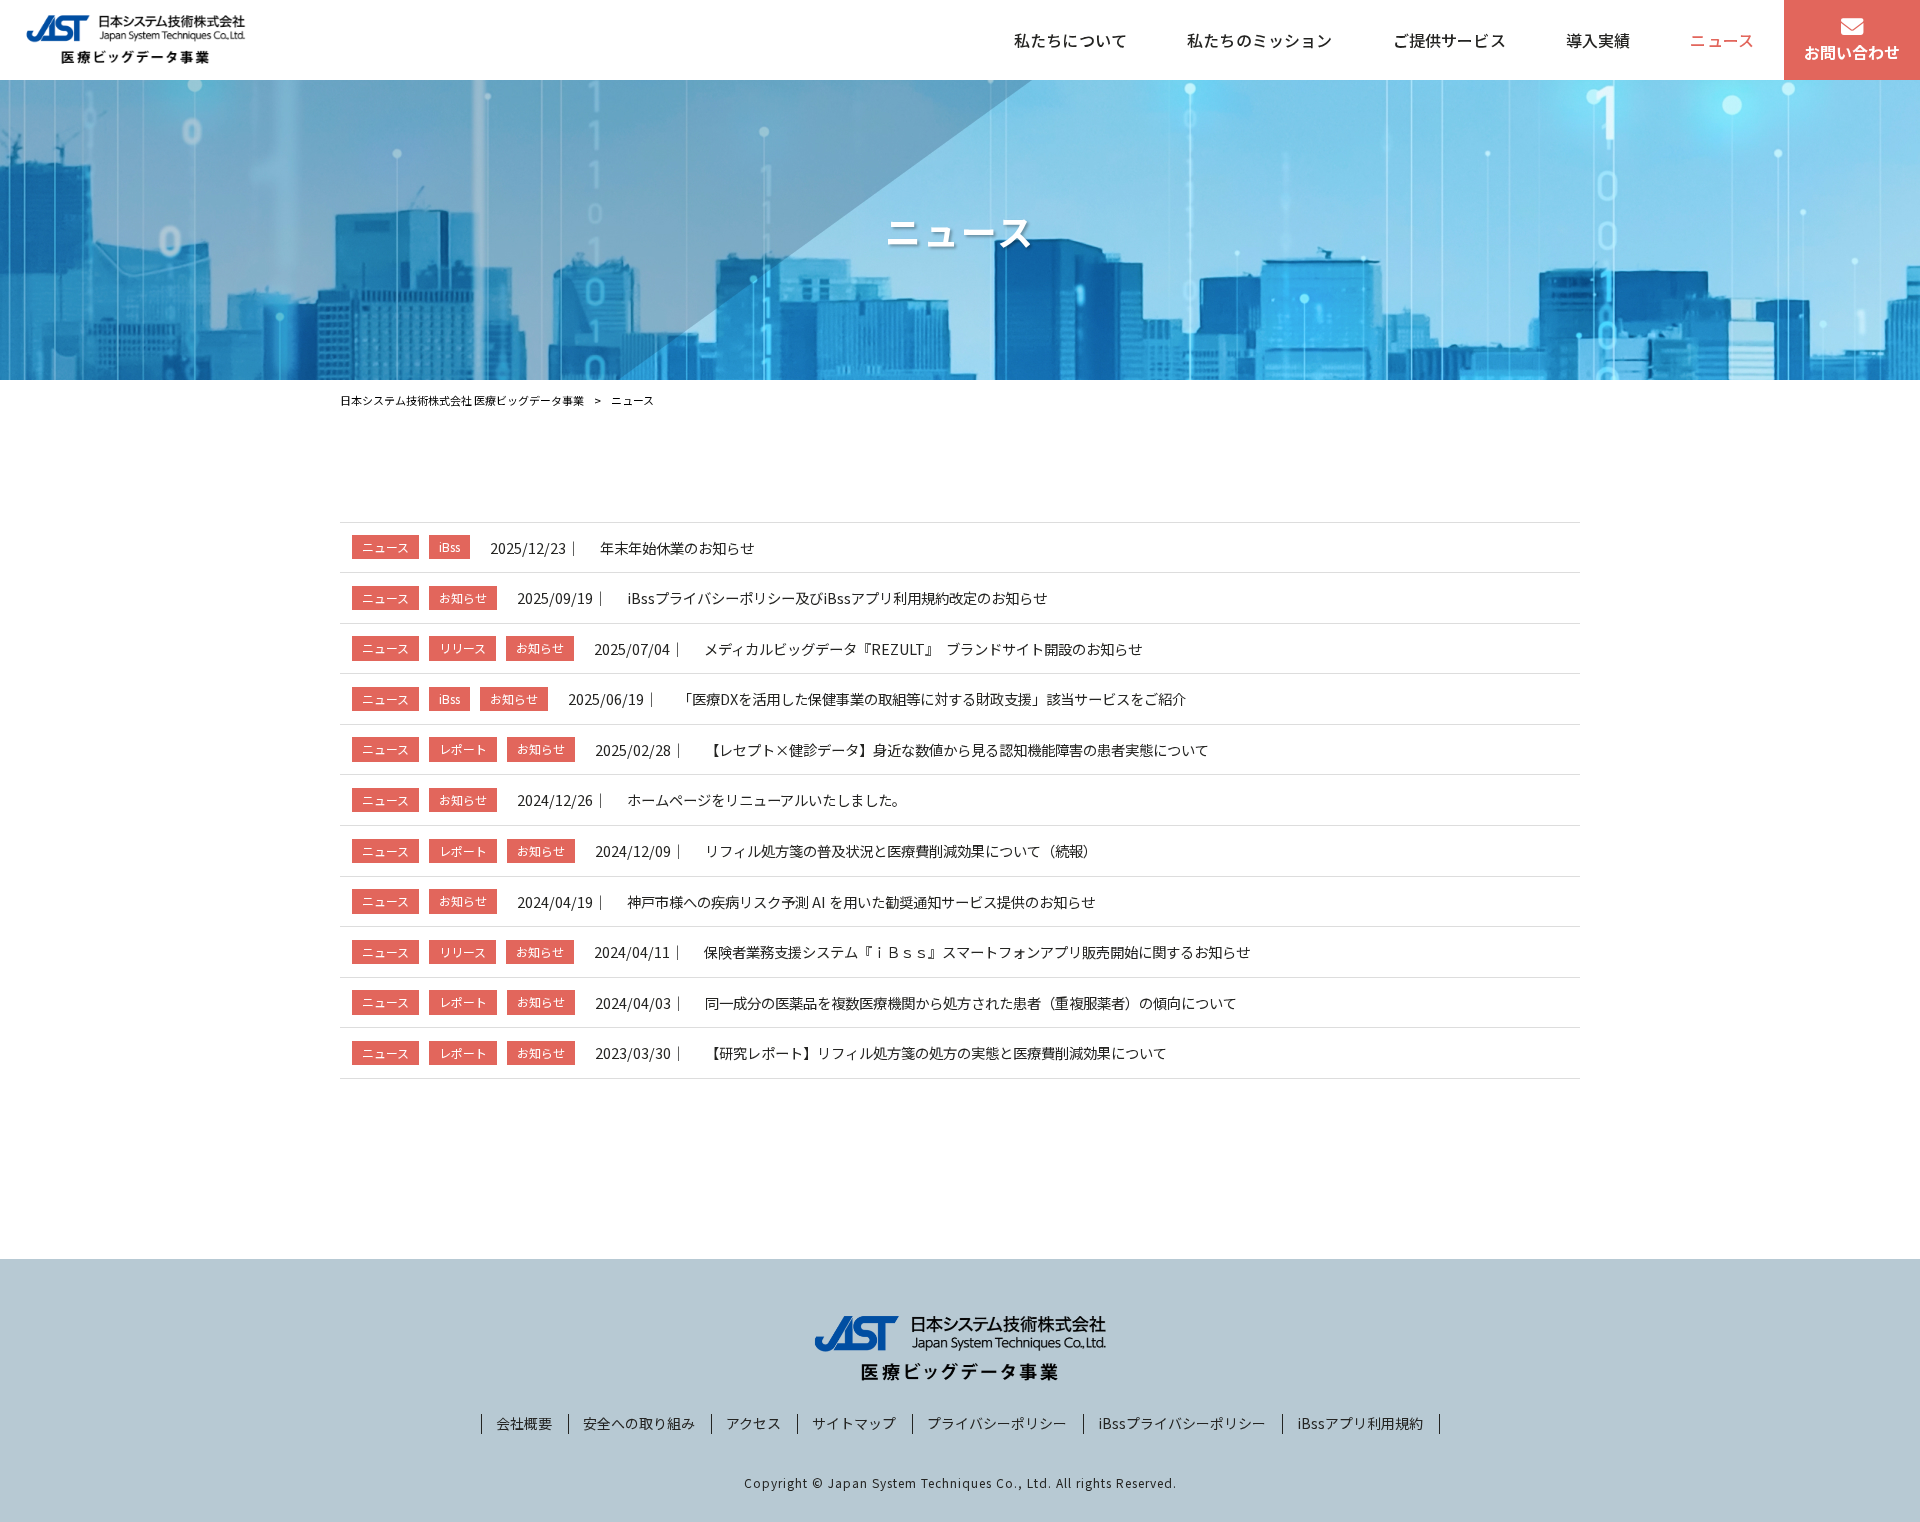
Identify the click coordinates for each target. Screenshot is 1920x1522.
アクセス (753, 1423)
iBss (449, 546)
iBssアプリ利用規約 (1360, 1423)
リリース (462, 647)
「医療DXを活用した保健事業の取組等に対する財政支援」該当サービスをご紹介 (932, 698)
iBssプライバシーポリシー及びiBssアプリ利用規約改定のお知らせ (837, 597)
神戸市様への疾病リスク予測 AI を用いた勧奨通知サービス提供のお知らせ (861, 901)
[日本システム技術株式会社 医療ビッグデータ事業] (135, 40)
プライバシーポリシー (997, 1423)
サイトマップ (854, 1423)
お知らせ (463, 597)
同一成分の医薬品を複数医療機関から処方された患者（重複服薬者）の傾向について (971, 1002)
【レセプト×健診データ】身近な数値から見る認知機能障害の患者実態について (957, 749)
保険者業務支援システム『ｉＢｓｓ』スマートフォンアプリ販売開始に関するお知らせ (977, 951)
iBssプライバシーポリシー (1182, 1423)
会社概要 (524, 1423)
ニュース (385, 546)
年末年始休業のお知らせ (677, 547)
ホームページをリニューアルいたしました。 (766, 799)
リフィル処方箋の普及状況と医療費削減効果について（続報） (901, 850)
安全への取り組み (639, 1423)
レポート (463, 748)
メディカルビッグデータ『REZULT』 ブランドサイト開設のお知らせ (923, 648)
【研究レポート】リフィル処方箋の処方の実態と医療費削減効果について (936, 1052)
